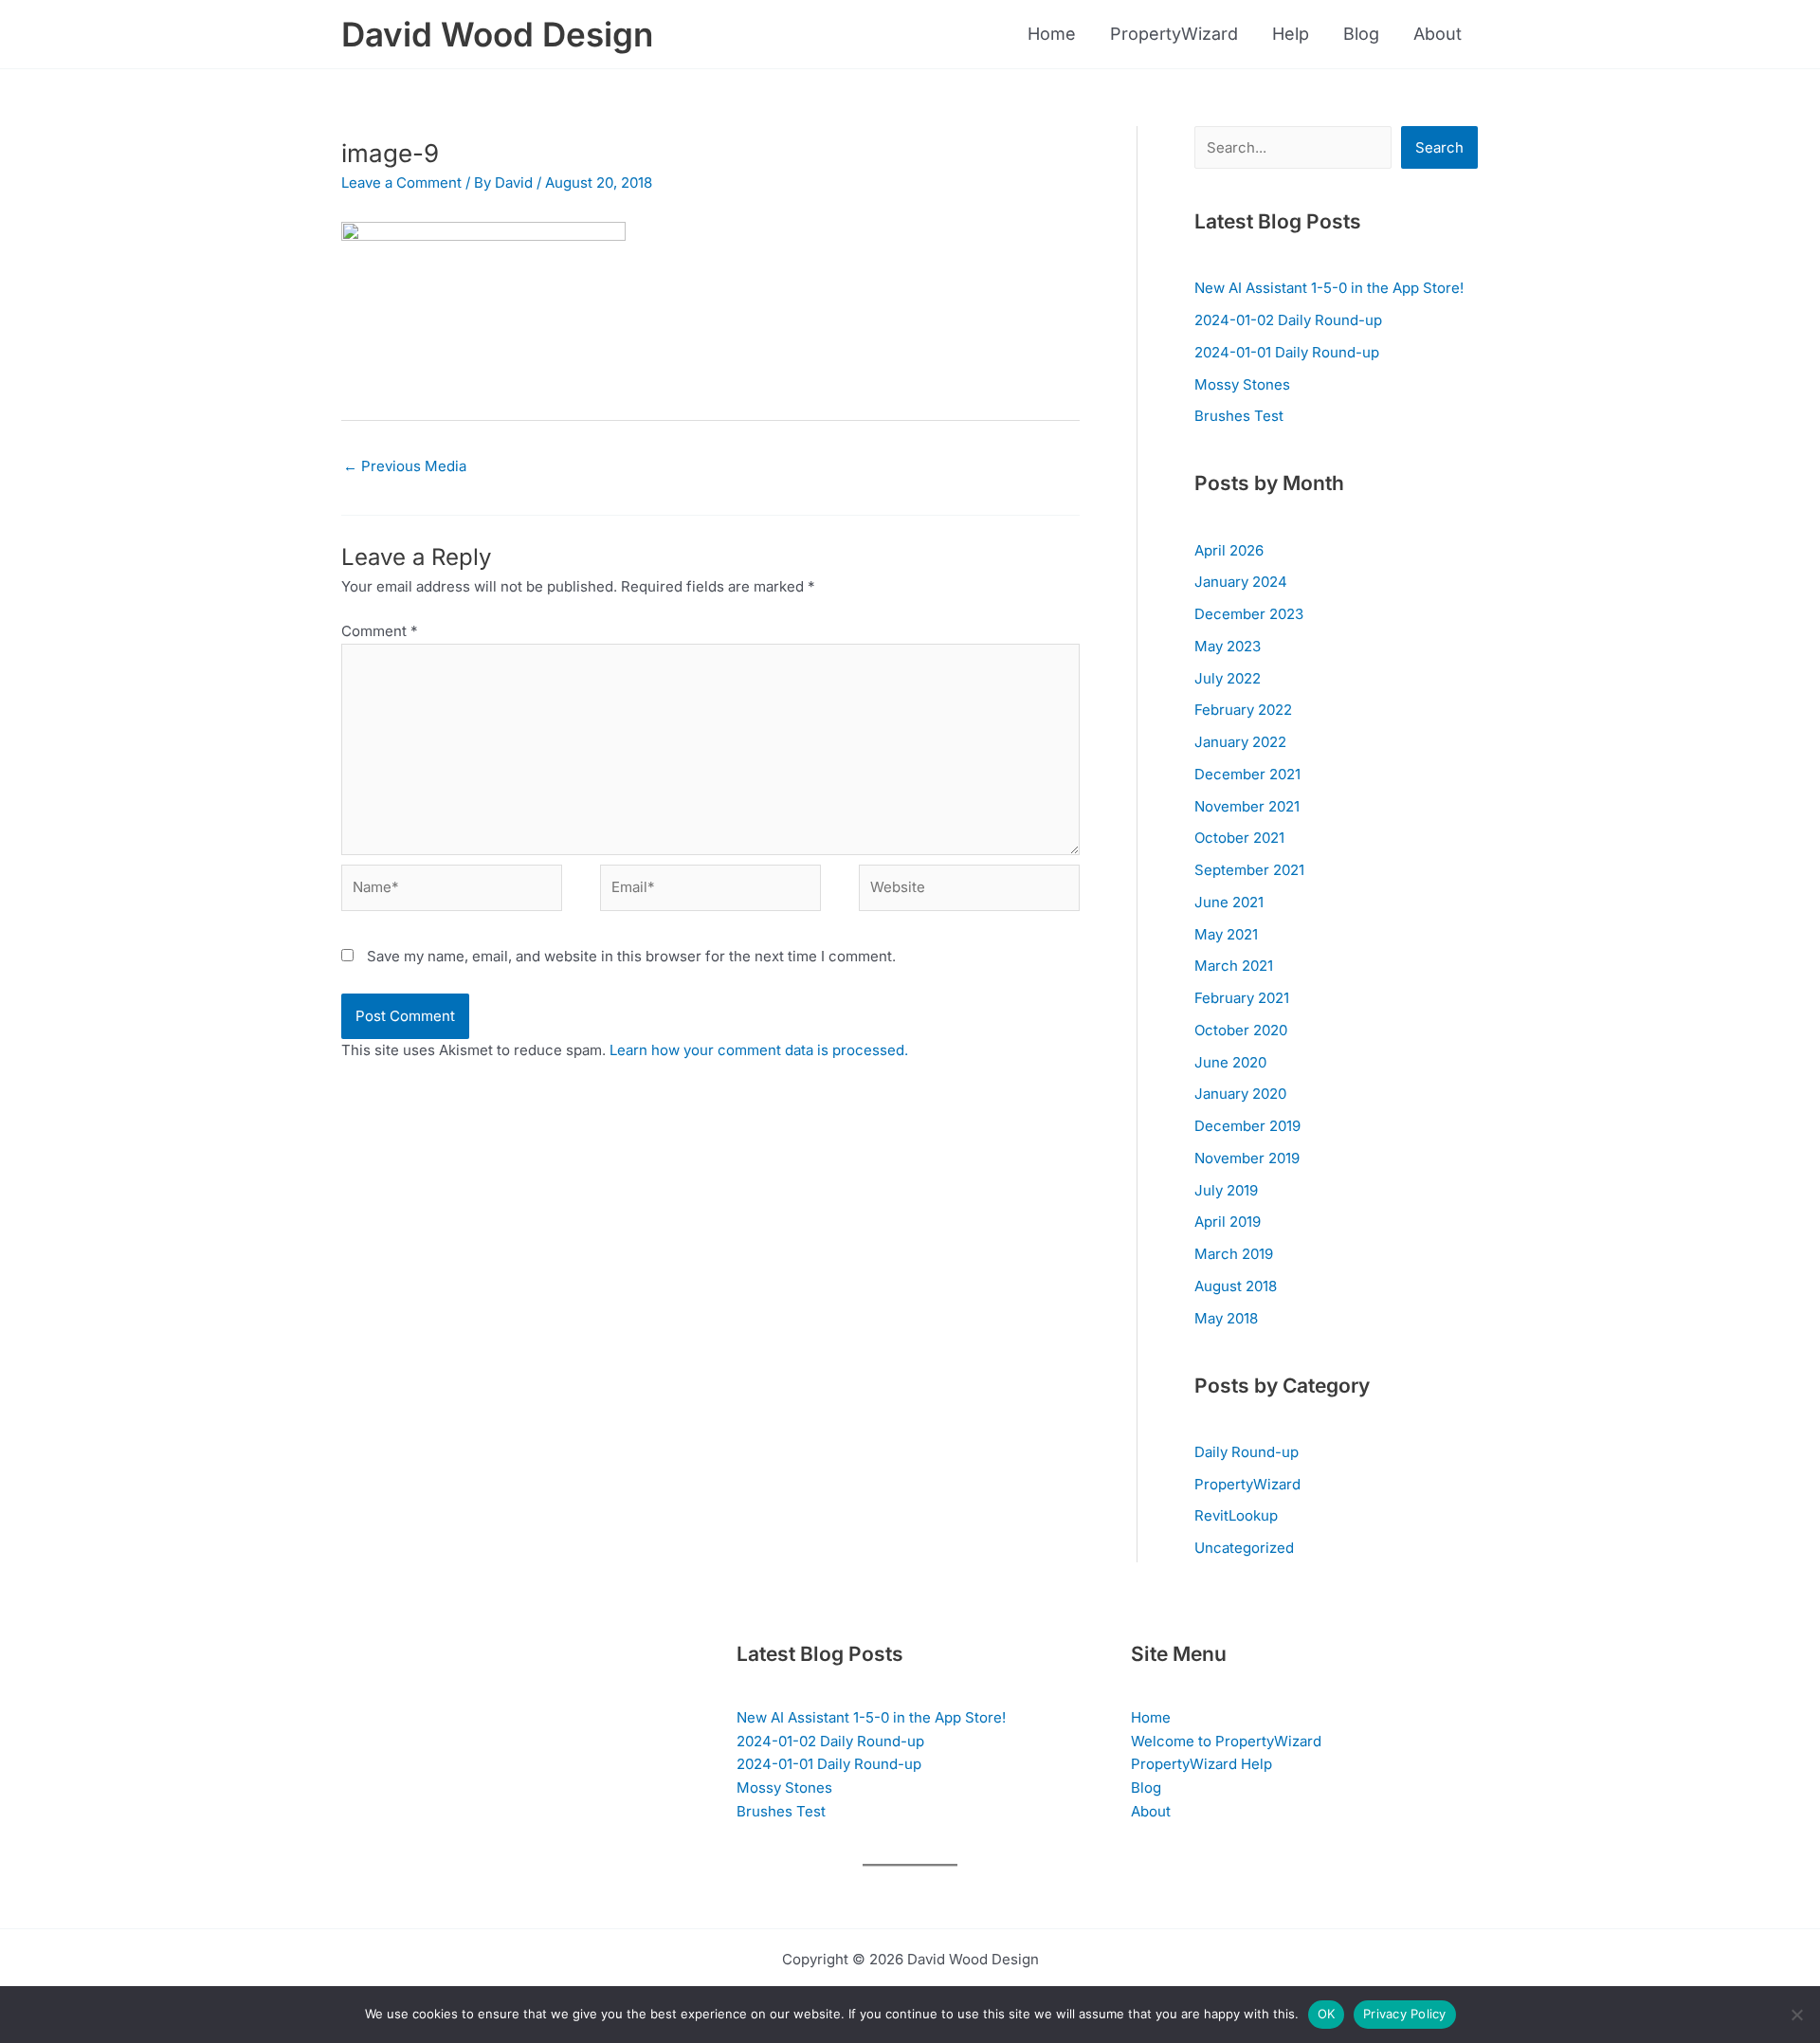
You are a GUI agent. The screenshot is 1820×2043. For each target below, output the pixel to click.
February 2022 (1243, 710)
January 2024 (1241, 582)
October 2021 (1239, 838)
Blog (1361, 34)
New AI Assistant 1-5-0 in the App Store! (1329, 288)
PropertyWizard (1174, 34)
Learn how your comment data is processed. (759, 1050)
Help (1291, 34)
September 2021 (1249, 870)
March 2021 (1234, 966)
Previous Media (405, 466)
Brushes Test (1239, 416)
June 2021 (1229, 902)
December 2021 (1247, 774)
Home (1052, 34)
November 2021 (1247, 806)
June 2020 (1230, 1062)
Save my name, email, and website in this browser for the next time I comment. (631, 956)
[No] (1796, 2015)
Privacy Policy (1405, 2014)
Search (1439, 147)
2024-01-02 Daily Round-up (1288, 320)
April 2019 (1228, 1222)
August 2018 (1236, 1286)
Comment (380, 631)
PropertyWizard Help (1201, 1764)
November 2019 (1247, 1158)
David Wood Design (497, 34)
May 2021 (1226, 934)
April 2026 (1229, 550)
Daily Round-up (1247, 1452)
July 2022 (1228, 678)
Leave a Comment (401, 182)
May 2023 (1228, 646)
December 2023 (1249, 614)
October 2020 (1241, 1030)
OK (1327, 2014)
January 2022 (1240, 742)
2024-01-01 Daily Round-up (1287, 352)
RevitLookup (1236, 1515)
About (1438, 34)
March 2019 (1234, 1254)
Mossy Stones (1242, 384)
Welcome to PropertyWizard (1226, 1741)
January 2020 (1240, 1094)
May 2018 (1226, 1318)
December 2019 (1247, 1126)
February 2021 (1242, 998)
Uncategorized (1244, 1548)
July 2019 (1226, 1190)
